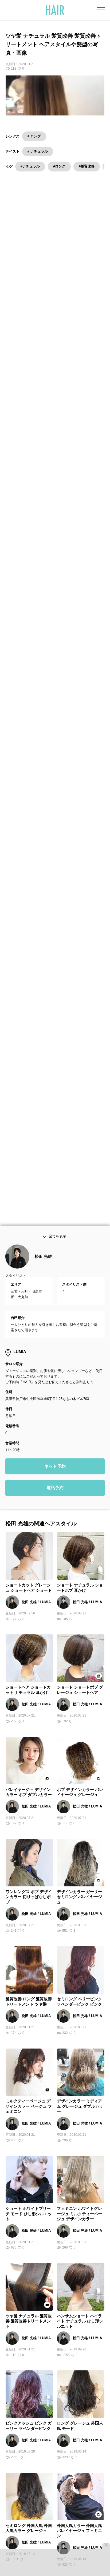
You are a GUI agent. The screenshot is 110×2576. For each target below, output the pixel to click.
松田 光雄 (43, 1265)
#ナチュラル (30, 166)
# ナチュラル (38, 151)
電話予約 (55, 1497)
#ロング (59, 166)
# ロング (34, 136)
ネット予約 (55, 1475)
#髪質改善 (87, 166)
